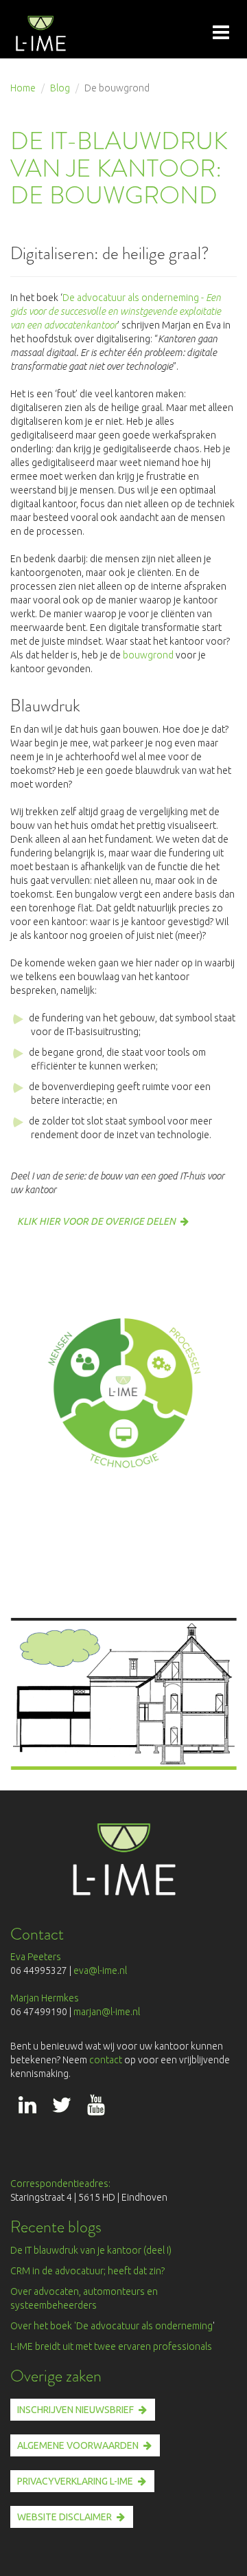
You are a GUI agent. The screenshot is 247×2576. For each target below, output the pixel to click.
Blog (60, 88)
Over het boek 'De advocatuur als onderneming (111, 2326)
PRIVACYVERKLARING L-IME (75, 2481)
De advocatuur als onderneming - (116, 311)
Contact (37, 1934)
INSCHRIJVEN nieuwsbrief (75, 2410)
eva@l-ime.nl (102, 1970)
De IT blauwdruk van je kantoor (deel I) (91, 2250)
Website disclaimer (64, 2517)
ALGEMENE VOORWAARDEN (78, 2445)
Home (23, 88)
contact (107, 2060)
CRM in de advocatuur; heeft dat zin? (87, 2271)
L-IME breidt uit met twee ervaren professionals (111, 2346)
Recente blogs (56, 2227)
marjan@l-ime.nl (107, 2012)
